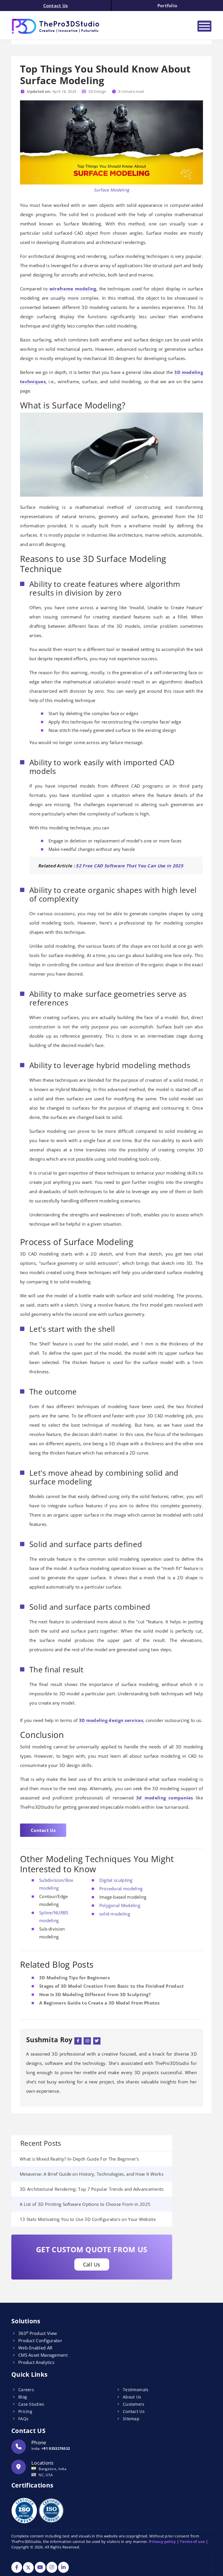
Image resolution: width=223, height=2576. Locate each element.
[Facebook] (17, 2568)
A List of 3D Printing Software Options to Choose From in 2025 (85, 2204)
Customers (134, 2404)
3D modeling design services (111, 1720)
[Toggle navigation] (204, 26)
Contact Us (56, 6)
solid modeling (115, 1914)
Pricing (25, 2411)
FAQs (23, 2419)
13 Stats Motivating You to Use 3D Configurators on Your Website (88, 2219)
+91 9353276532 (56, 2449)
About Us (132, 2397)
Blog (23, 2397)
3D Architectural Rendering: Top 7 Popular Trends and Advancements (92, 2189)
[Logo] (87, 26)
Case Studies (31, 2404)
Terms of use (192, 2541)
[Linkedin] (78, 2040)
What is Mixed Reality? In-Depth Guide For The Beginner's (79, 2159)
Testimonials (136, 2390)
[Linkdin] (63, 2568)
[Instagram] (87, 2040)
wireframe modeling (73, 289)
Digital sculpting (116, 1880)
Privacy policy (162, 2541)
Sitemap (131, 2419)
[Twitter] (97, 2040)
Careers (26, 2390)
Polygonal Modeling (120, 1905)
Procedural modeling (121, 1888)
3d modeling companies (165, 1798)
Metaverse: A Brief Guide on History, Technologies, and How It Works (92, 2174)
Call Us (92, 2264)
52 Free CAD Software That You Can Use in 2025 (130, 866)
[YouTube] (40, 2568)
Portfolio (167, 6)
